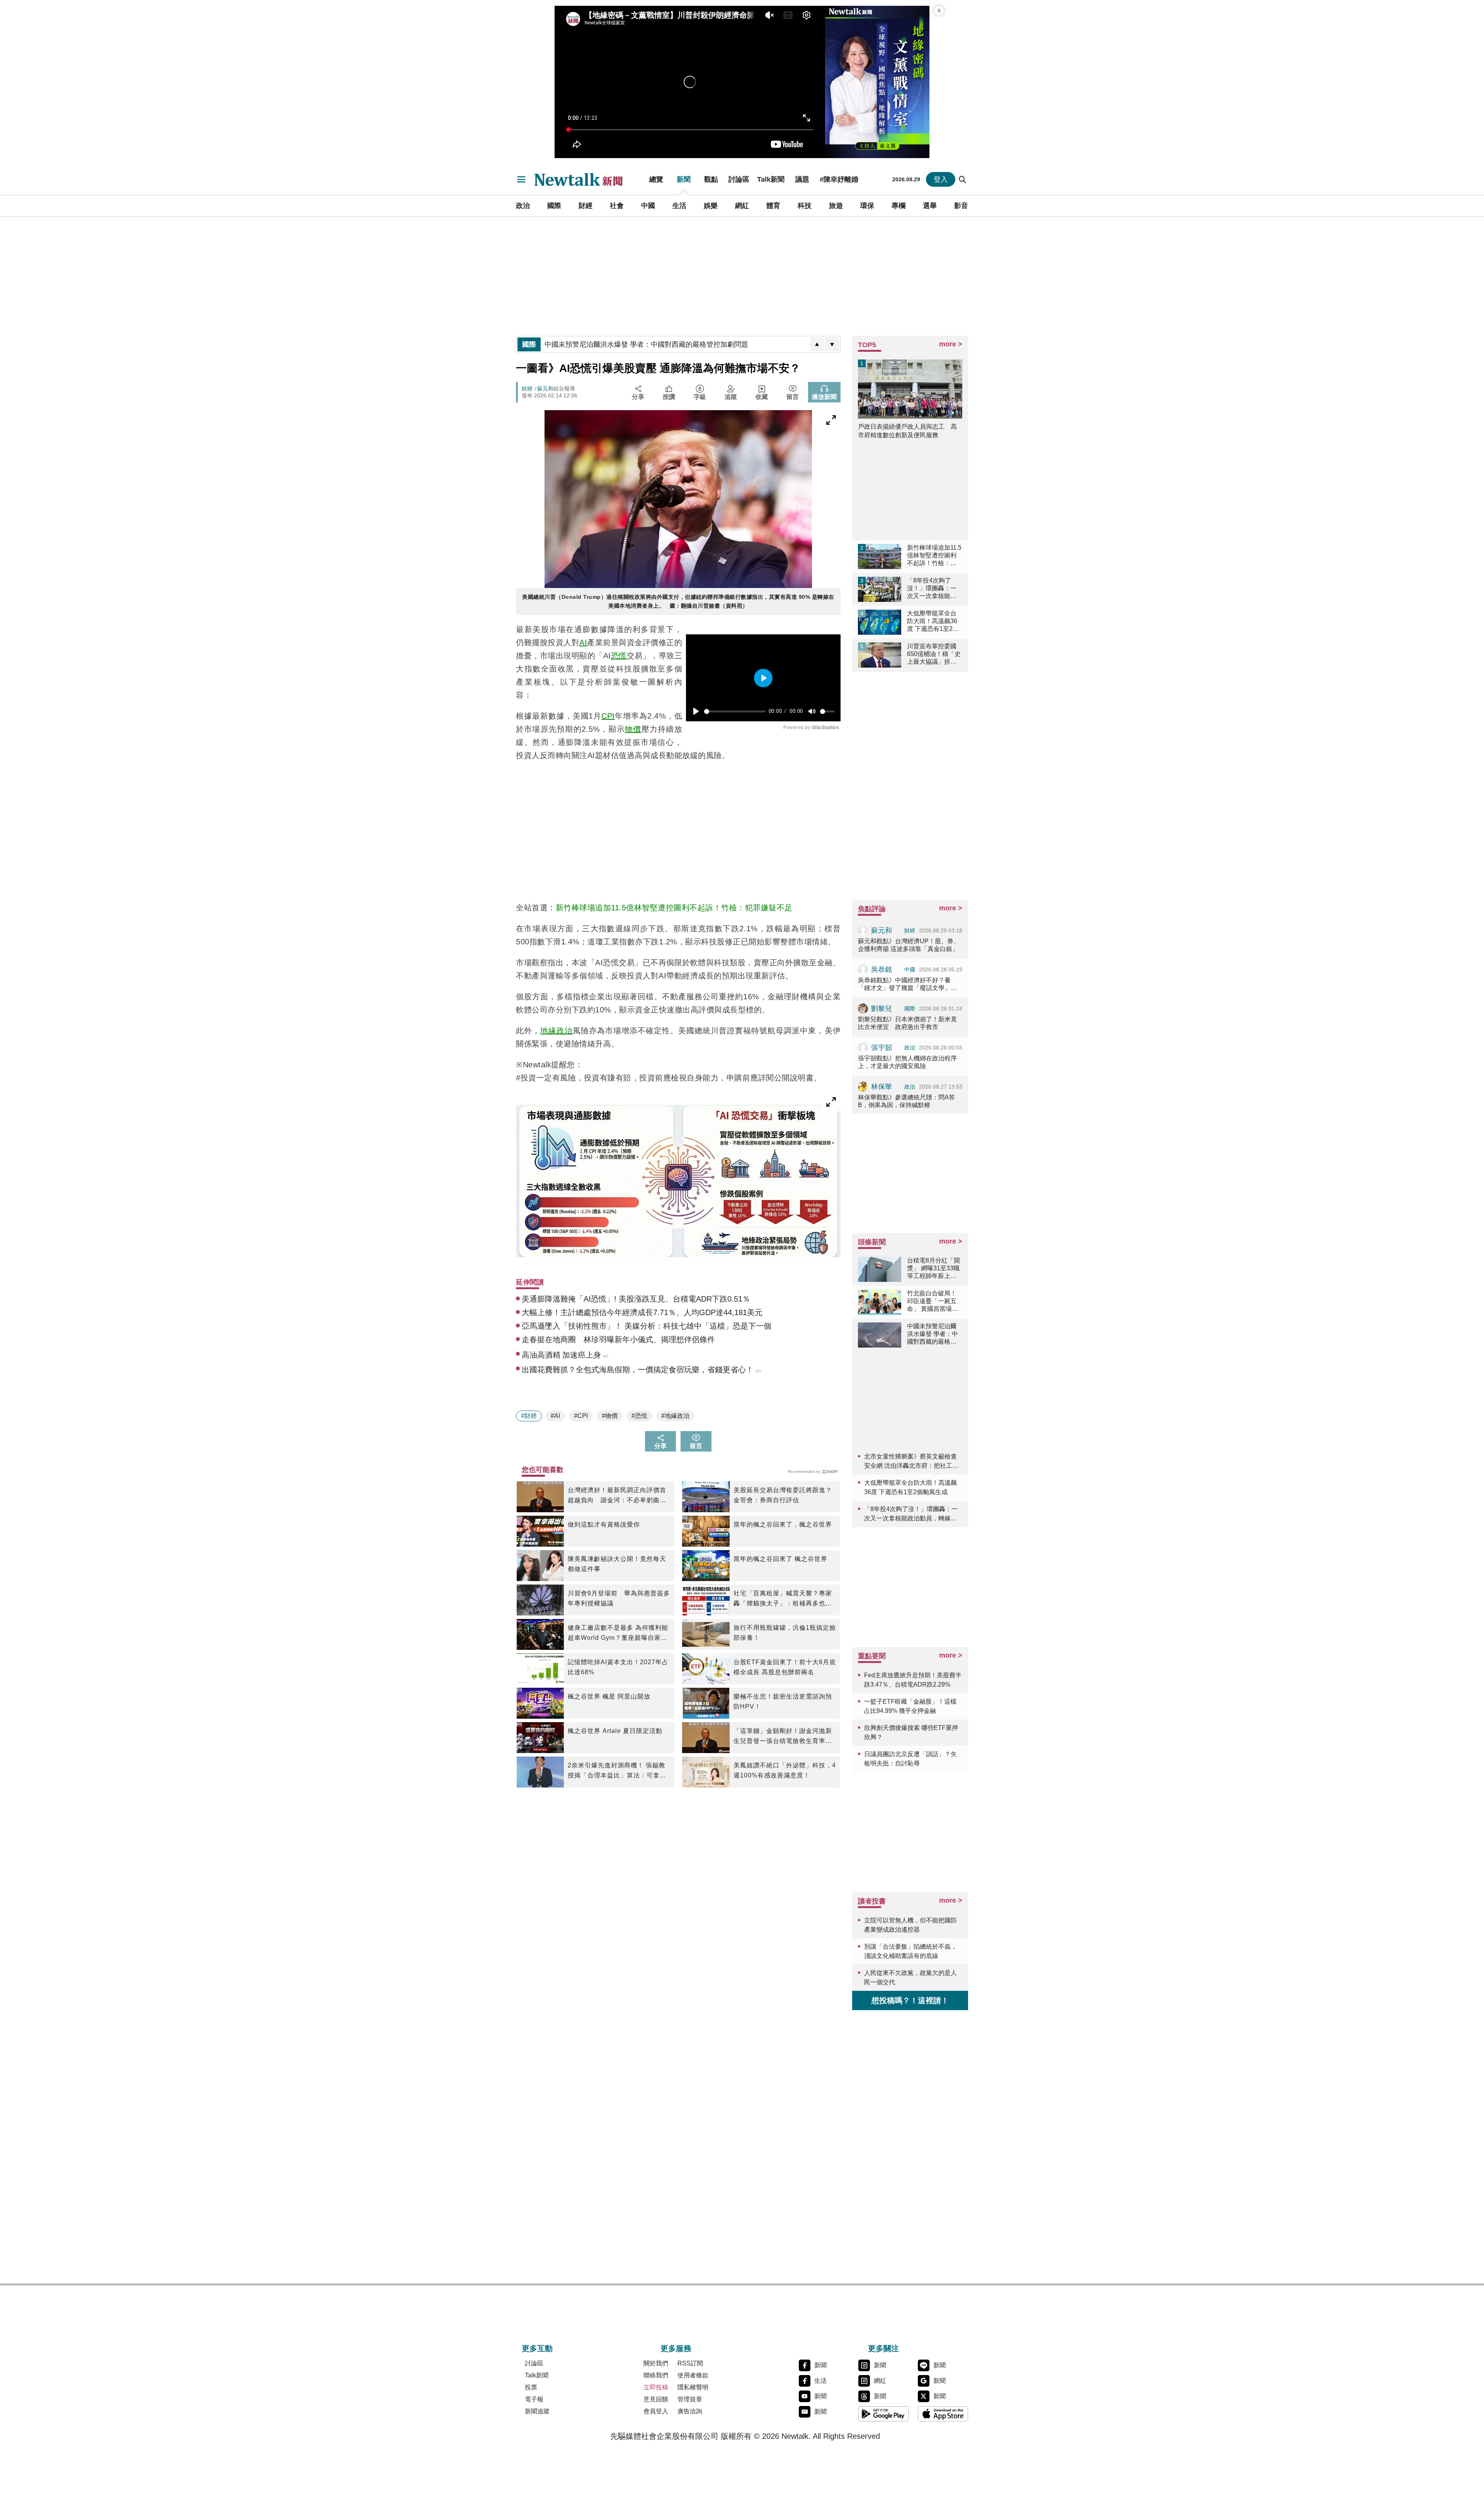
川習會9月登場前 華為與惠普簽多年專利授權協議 (619, 1598)
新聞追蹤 (537, 2411)
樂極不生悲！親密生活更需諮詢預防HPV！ (783, 1701)
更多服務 (676, 2348)
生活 (679, 206)
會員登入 (656, 2411)
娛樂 (711, 206)
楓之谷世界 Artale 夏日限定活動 (615, 1731)
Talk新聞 (771, 179)
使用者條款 (693, 2375)
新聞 (684, 179)
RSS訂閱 (690, 2363)
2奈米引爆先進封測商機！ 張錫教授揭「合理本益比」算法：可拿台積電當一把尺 (617, 1771)
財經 (585, 206)
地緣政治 (556, 1031)
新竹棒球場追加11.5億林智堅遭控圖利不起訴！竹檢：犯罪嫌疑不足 (674, 908)
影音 (961, 206)
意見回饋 (656, 2399)
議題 (802, 179)
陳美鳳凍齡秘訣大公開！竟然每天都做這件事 (617, 1564)
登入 (941, 179)
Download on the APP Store (943, 2414)
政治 (523, 206)
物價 (633, 729)
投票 (531, 2387)
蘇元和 (545, 388)
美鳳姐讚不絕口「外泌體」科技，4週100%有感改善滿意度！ (785, 1770)
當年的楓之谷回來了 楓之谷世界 (780, 1559)
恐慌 (619, 656)
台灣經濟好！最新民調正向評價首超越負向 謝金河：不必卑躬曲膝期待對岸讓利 (617, 1496)
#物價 (610, 1416)
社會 (617, 206)
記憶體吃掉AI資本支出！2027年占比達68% (618, 1667)
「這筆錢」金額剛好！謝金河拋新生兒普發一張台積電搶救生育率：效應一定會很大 (783, 1737)
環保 (867, 206)
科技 (805, 206)
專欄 (899, 206)
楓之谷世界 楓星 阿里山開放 (609, 1696)
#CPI (581, 1416)
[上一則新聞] (817, 344)
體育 (773, 206)
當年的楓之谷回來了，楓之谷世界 (783, 1524)
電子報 (534, 2399)
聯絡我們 (656, 2375)
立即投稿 (656, 2387)
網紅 (742, 206)
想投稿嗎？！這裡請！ (910, 2000)
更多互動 (537, 2348)
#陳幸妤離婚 (839, 179)
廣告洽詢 (690, 2411)
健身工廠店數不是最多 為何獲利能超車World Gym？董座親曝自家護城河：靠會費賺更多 (618, 1634)
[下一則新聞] (832, 344)
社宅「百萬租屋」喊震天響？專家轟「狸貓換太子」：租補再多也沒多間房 (783, 1599)
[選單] (521, 179)
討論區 (739, 179)
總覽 (656, 179)
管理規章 (690, 2399)
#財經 (529, 1416)
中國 (648, 206)
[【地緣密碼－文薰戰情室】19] (877, 82)
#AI (555, 1416)
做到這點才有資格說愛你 (604, 1524)
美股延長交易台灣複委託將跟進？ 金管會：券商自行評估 (783, 1495)
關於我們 (656, 2363)
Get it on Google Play (883, 2414)
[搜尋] (963, 179)
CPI (608, 716)
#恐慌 (639, 1416)
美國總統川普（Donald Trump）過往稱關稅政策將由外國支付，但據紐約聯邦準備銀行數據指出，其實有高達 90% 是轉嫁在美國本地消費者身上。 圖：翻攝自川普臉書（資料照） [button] (678, 601)
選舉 (930, 206)
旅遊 (836, 206)
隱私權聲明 (693, 2387)
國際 (554, 206)
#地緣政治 (675, 1416)
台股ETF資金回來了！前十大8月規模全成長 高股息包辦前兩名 (785, 1667)
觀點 (711, 179)
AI (583, 642)
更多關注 (883, 2348)
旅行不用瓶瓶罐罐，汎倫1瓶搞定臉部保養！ (785, 1633)
